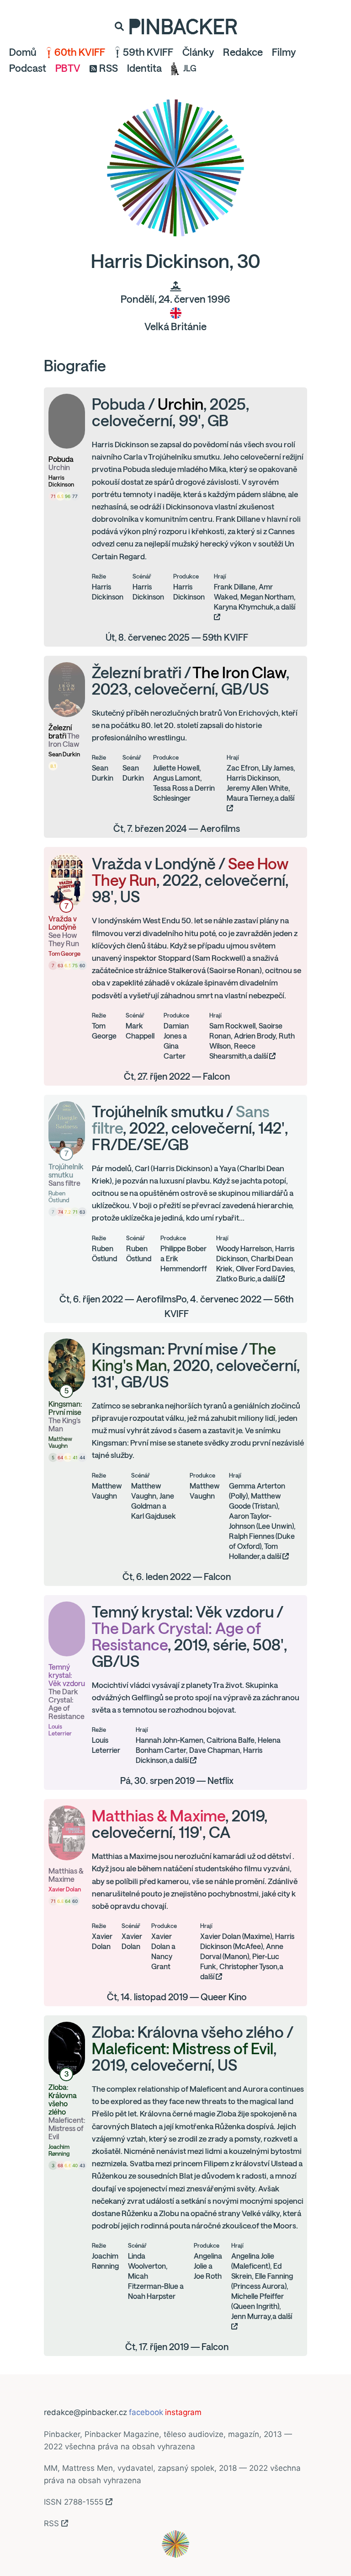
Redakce (243, 52)
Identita (144, 68)
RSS (109, 68)
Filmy (284, 52)
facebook (146, 2412)
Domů (23, 52)
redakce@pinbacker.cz (85, 2412)
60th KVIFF (80, 52)
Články (198, 52)
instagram (183, 2412)
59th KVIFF (148, 52)
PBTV (68, 68)
